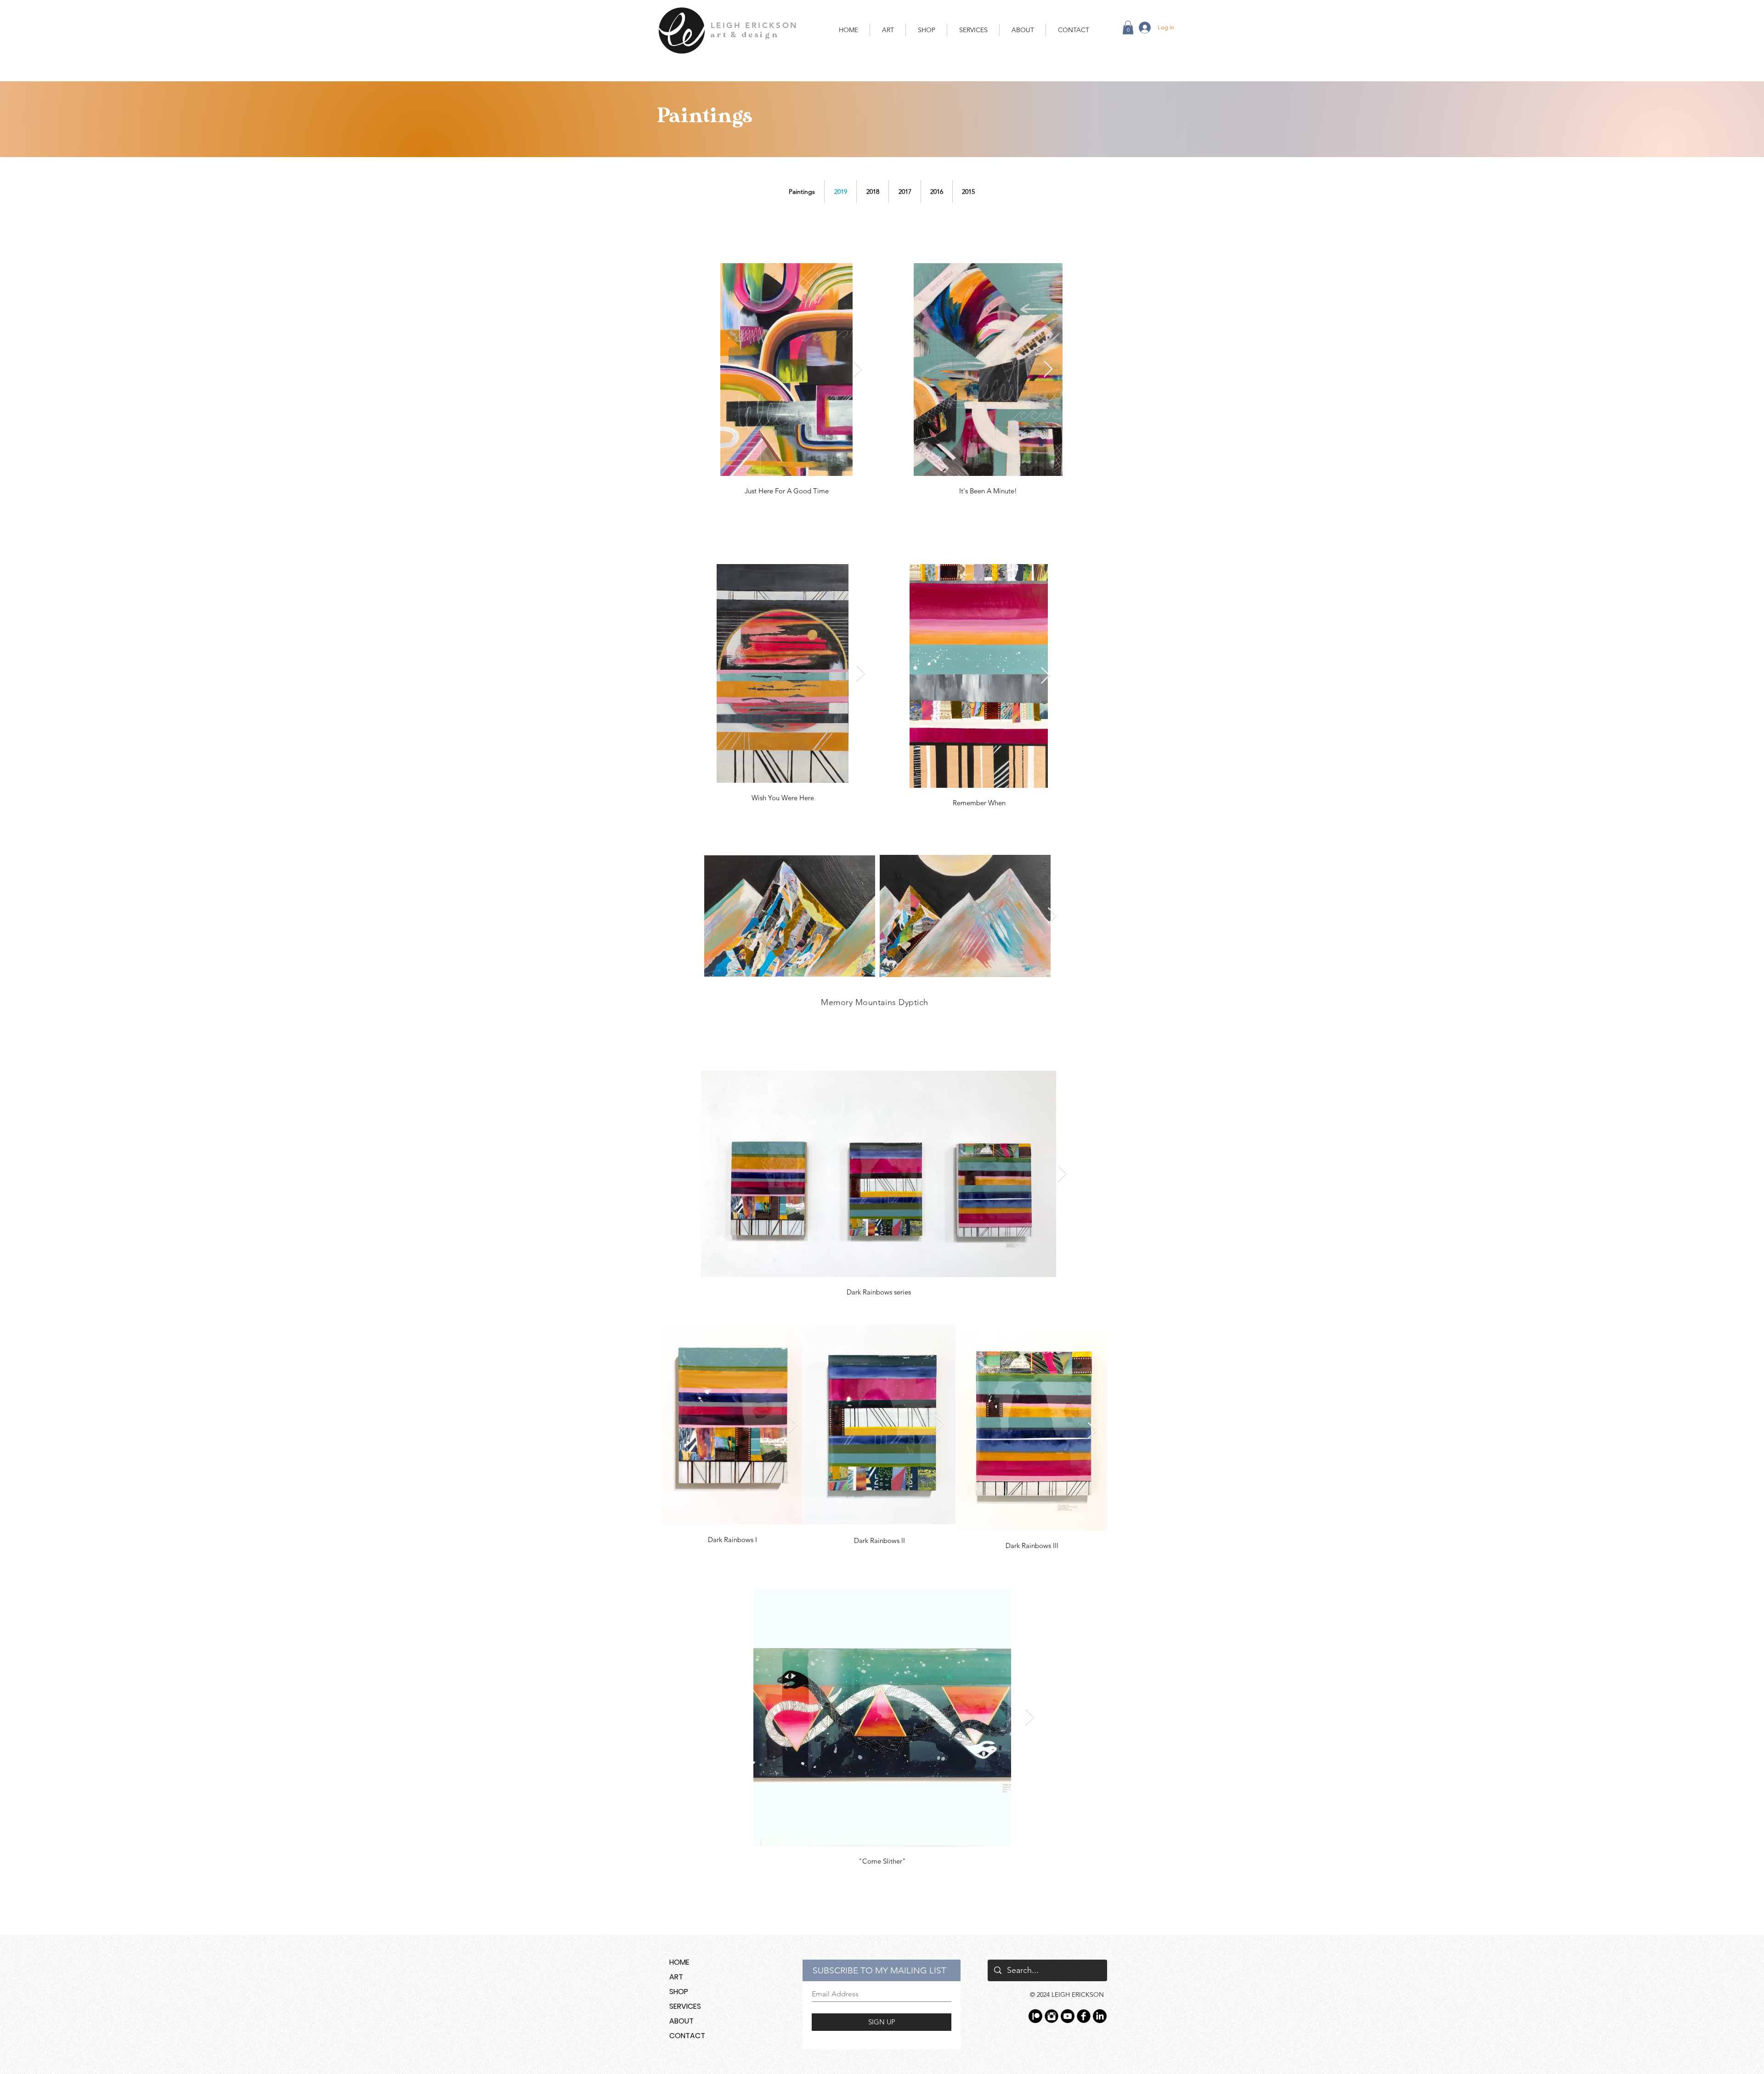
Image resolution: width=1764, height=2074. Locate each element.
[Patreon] (1035, 2016)
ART (676, 1977)
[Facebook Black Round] (1084, 2016)
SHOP (679, 1992)
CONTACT (687, 2036)
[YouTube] (1068, 2016)
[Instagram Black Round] (1052, 2016)
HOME (679, 1962)
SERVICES (685, 2006)
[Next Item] (857, 370)
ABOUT (681, 2021)
